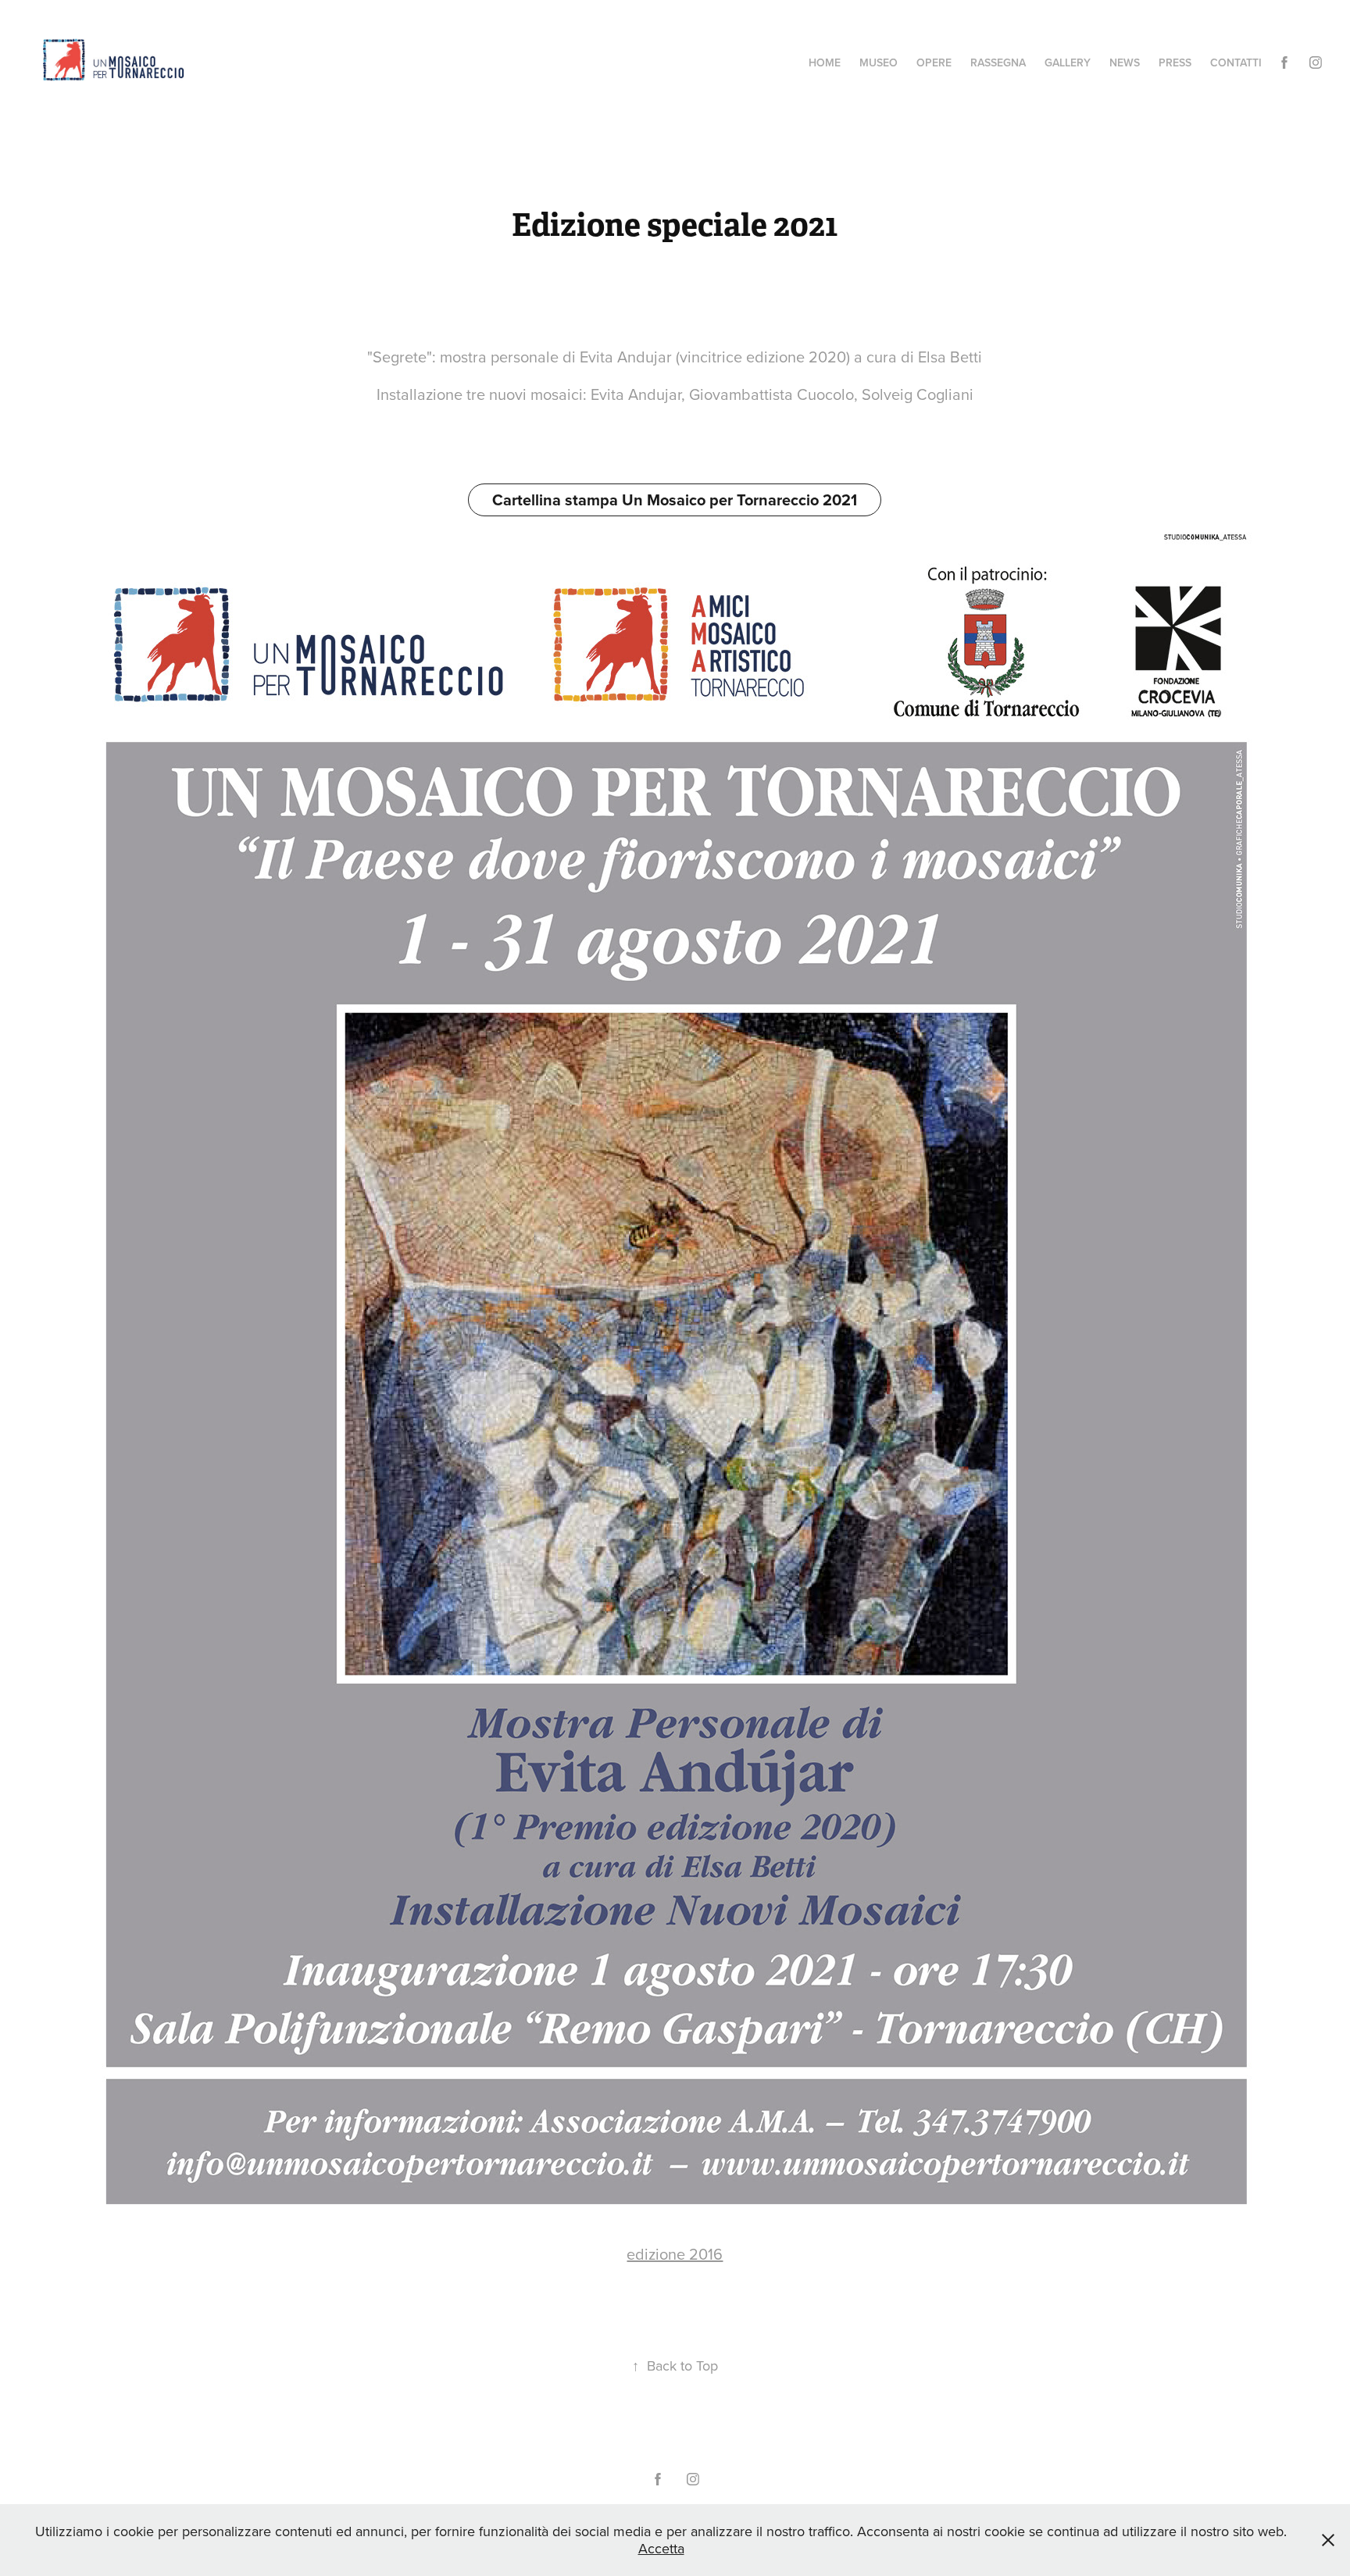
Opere (934, 62)
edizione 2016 (675, 2254)
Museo (879, 62)
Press (1175, 62)
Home (825, 62)
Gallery (1068, 62)
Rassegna (998, 62)
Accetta (661, 2548)
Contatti (1236, 62)
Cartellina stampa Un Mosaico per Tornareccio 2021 (675, 500)
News (1125, 62)
